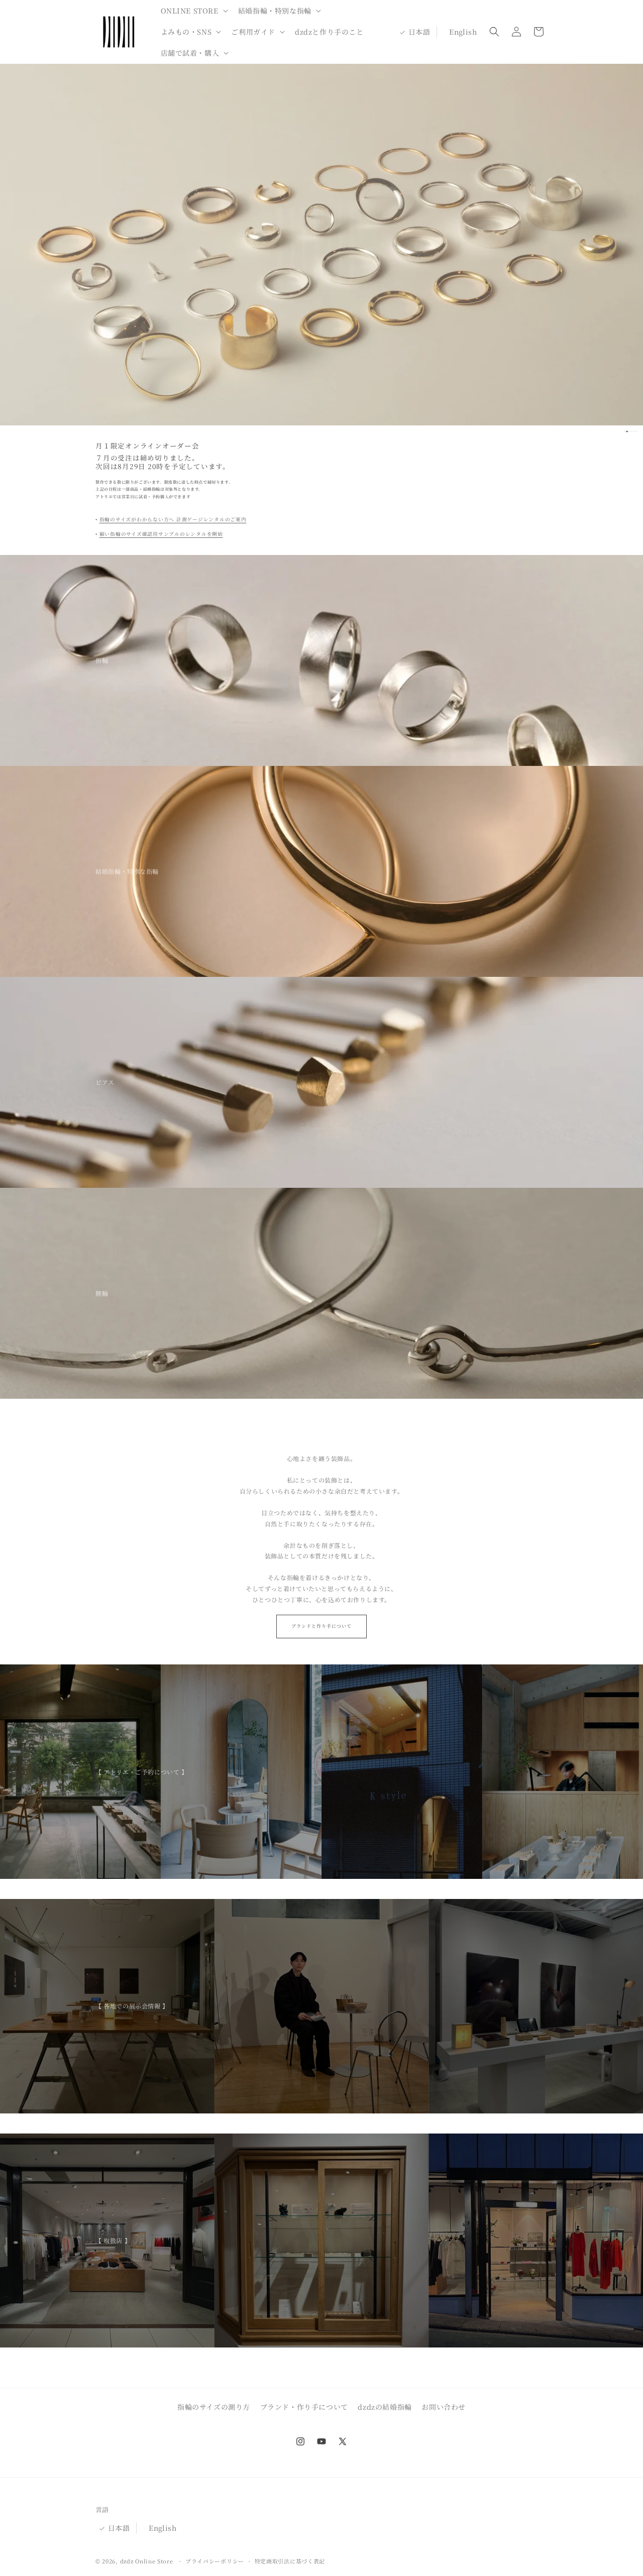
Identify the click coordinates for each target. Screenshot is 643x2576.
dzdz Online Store (147, 2561)
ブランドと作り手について (321, 1626)
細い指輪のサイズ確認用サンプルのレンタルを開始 (161, 534)
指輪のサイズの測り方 (214, 2407)
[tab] (628, 431)
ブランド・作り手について (304, 2407)
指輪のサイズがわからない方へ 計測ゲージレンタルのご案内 (173, 519)
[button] (193, 11)
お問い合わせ (444, 2407)
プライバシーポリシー (215, 2561)
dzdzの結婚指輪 (385, 2407)
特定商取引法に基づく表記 (290, 2561)
